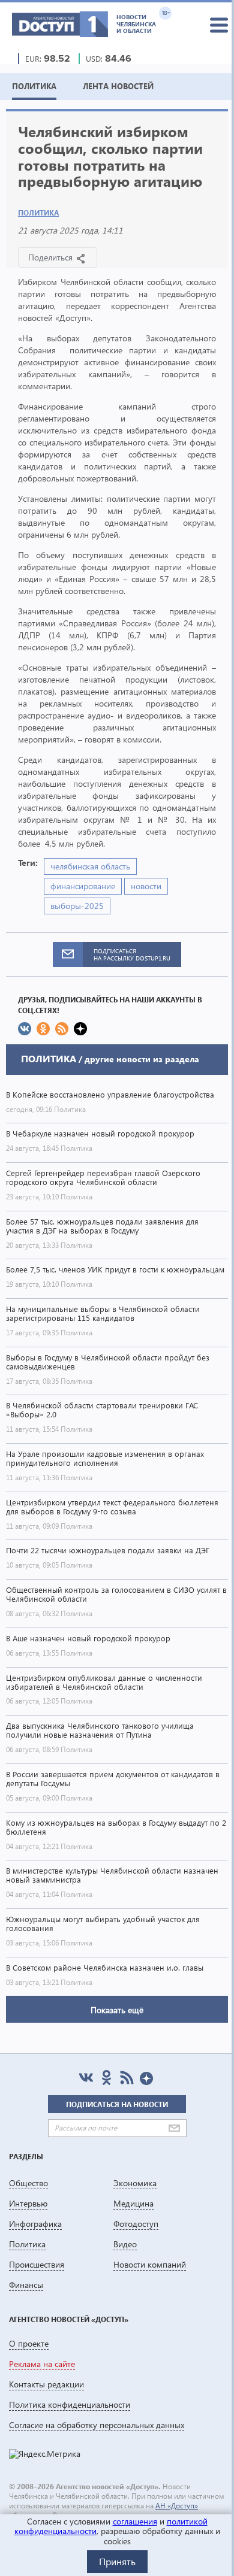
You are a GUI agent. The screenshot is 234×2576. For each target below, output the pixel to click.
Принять (117, 2561)
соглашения (135, 2521)
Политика (38, 213)
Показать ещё (117, 2010)
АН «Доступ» (177, 2506)
